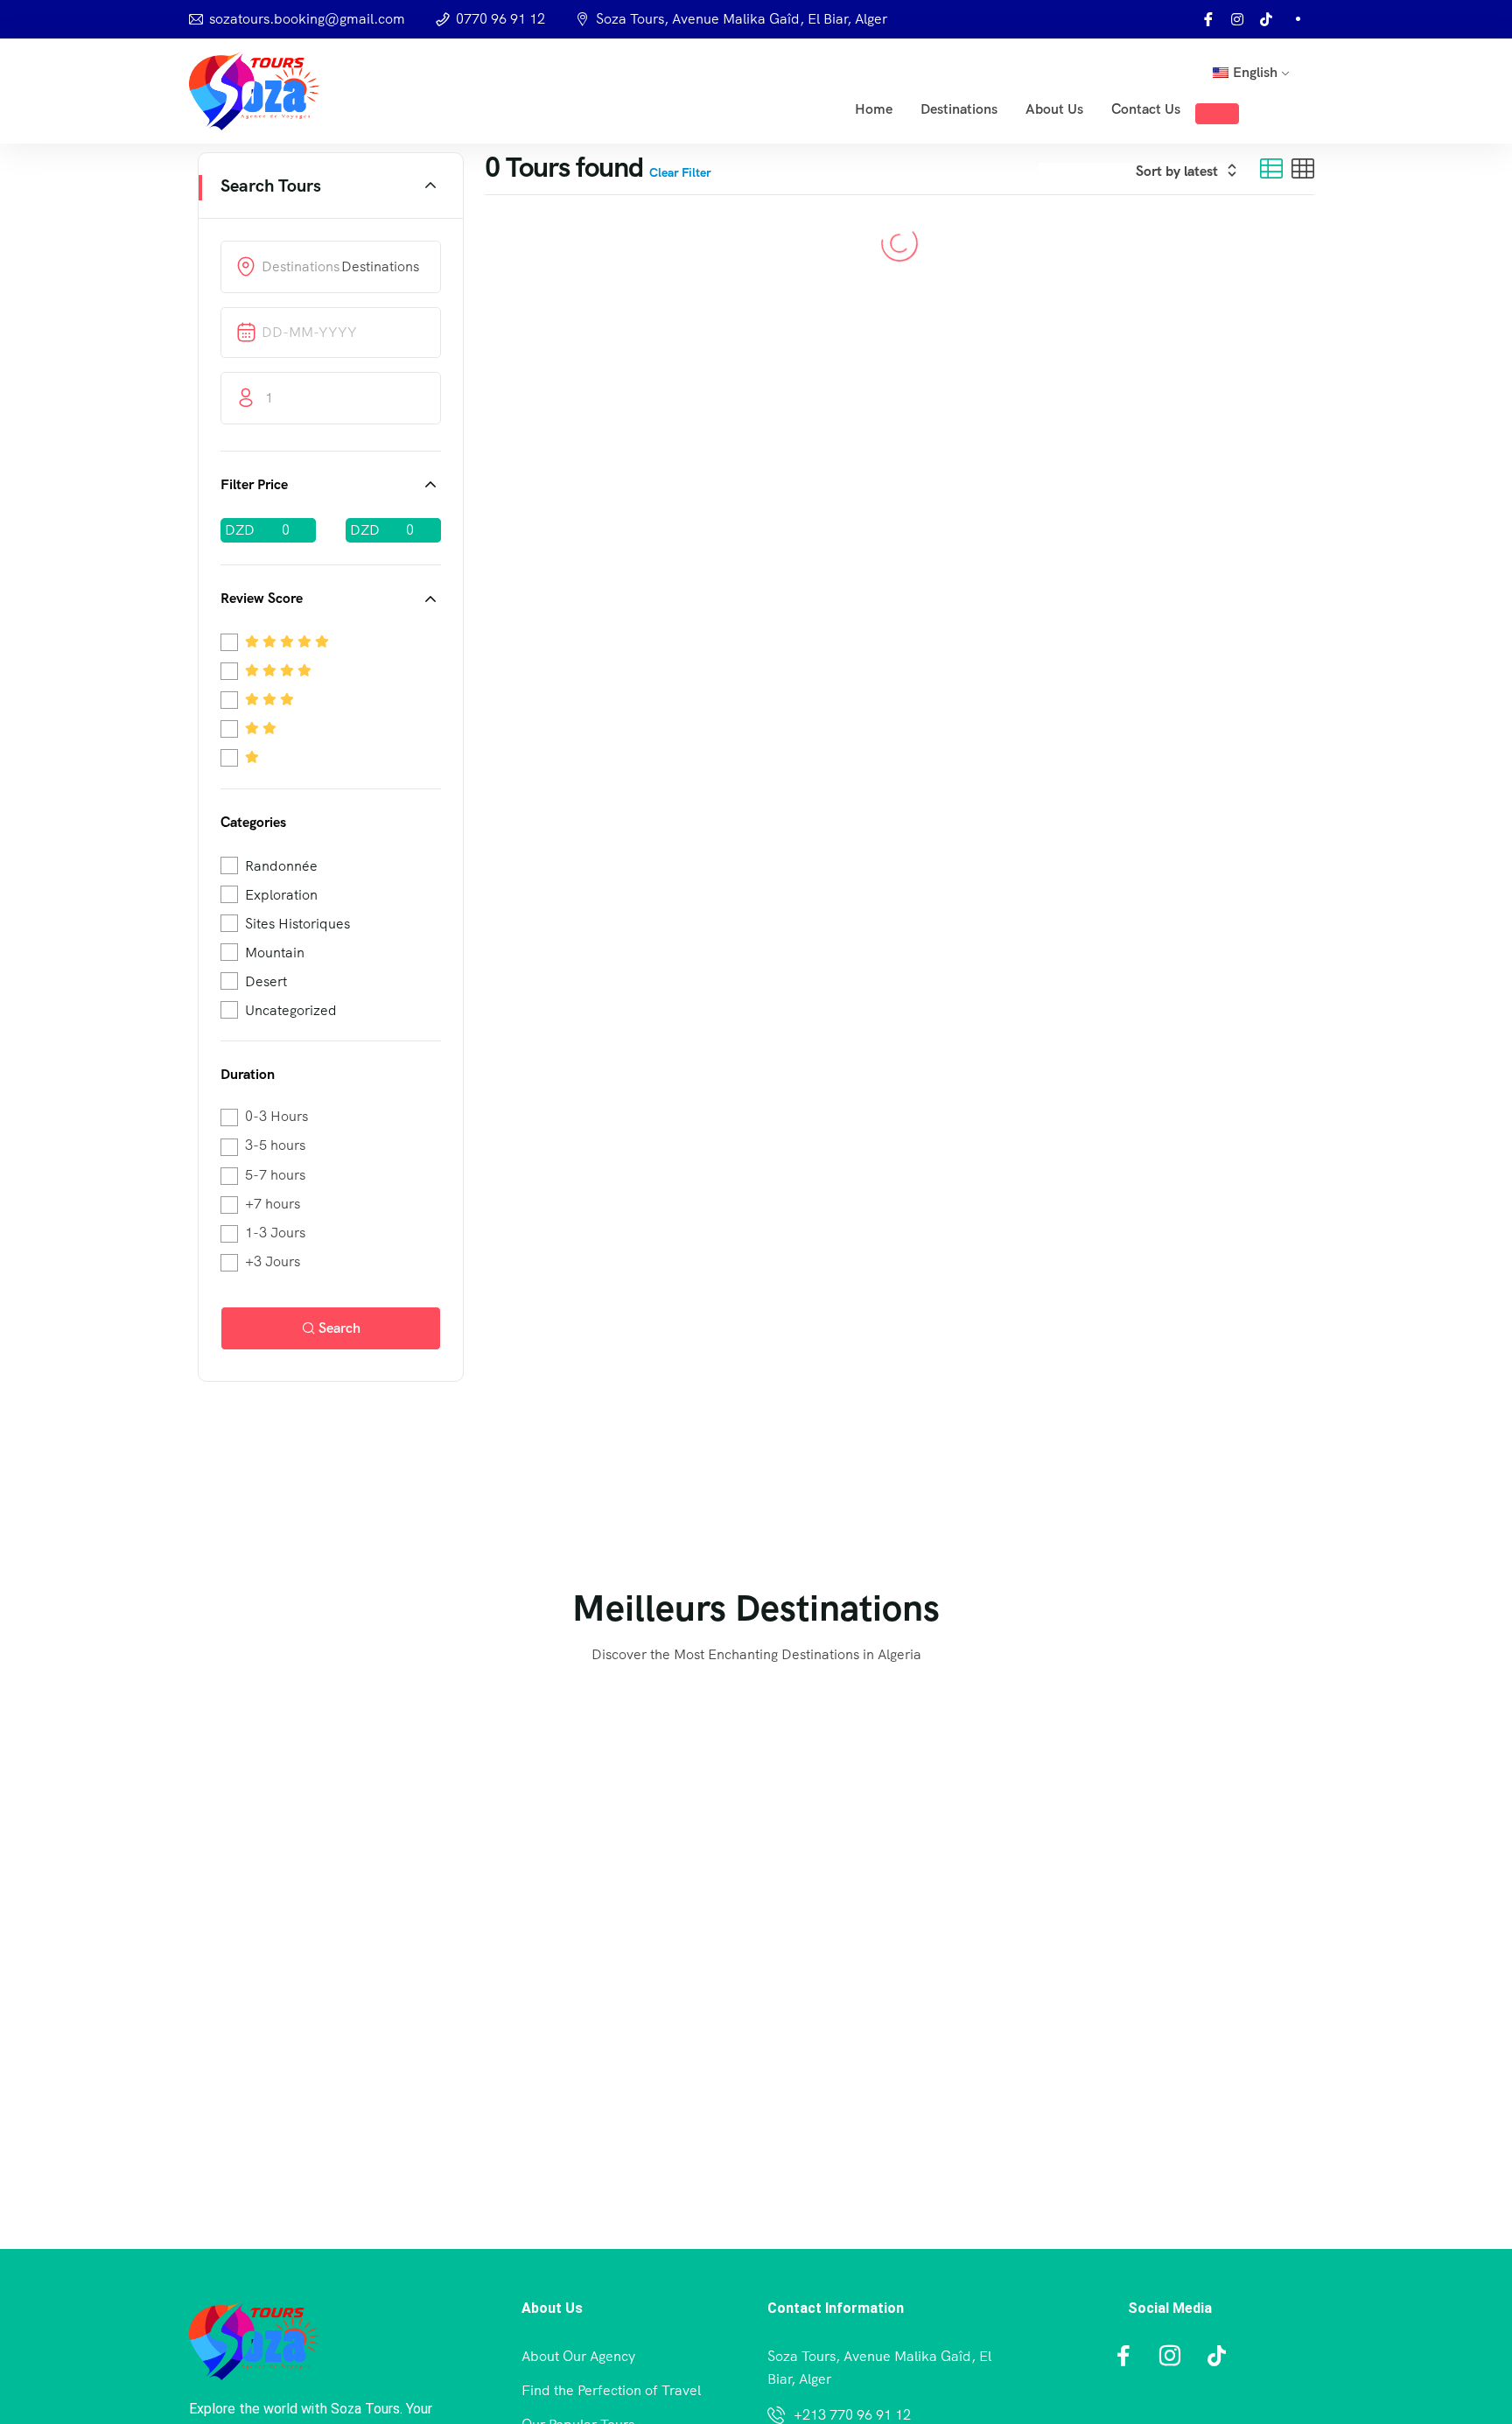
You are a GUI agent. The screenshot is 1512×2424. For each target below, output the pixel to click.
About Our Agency (578, 2356)
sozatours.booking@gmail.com (307, 19)
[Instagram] (1237, 19)
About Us (1054, 109)
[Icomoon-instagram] (1170, 2356)
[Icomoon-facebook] (1123, 2356)
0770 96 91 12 (500, 19)
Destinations (959, 109)
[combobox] (380, 266)
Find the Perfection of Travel (611, 2390)
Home (874, 109)
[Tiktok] (1266, 19)
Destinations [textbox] (380, 266)
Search (339, 1328)
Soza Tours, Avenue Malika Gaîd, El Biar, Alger (742, 19)
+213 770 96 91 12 (852, 2415)
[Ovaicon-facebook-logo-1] (1208, 19)
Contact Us (1146, 109)
